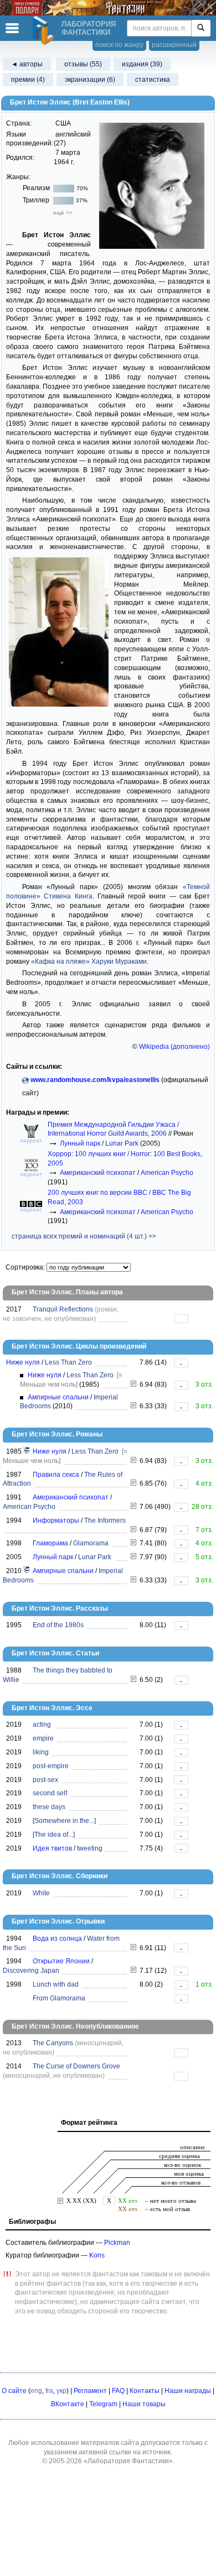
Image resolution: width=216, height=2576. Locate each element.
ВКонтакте (68, 2404)
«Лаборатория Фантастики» (128, 2461)
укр (61, 2391)
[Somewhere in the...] (64, 1821)
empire (43, 1738)
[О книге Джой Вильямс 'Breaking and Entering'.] (133, 1680)
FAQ (118, 2391)
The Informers (105, 1520)
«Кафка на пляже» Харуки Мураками (89, 962)
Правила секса (56, 1475)
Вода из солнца (57, 1938)
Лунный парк (80, 1143)
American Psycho (167, 1173)
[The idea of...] (54, 1835)
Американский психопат (98, 1173)
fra (49, 2391)
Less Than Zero (68, 1362)
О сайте (14, 2391)
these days (49, 1807)
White (41, 1893)
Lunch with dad (56, 1984)
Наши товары (144, 2404)
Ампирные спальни (58, 1397)
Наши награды (188, 2391)
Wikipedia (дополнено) (174, 1047)
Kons (97, 2255)
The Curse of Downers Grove (76, 2066)
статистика (153, 80)
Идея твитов (52, 1848)
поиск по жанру (119, 45)
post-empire (51, 1766)
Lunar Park (122, 1143)
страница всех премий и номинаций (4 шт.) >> (84, 1236)
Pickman (117, 2243)
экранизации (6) (90, 80)
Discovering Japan (31, 1971)
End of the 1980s (58, 1625)
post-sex (45, 1780)
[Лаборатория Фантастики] (45, 30)
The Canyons (53, 2043)
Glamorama (91, 1543)
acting (42, 1725)
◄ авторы (27, 64)
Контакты (145, 2391)
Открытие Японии (61, 1961)
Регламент (90, 2391)
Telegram (103, 2404)
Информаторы (56, 1520)
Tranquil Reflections (63, 1309)
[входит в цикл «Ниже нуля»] (27, 1451)
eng (36, 2391)
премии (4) (28, 80)
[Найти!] (201, 28)
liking (41, 1752)
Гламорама (50, 1543)
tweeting (90, 1848)
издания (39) (142, 64)
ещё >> (63, 213)
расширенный (174, 45)
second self (50, 1793)
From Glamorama (59, 1998)
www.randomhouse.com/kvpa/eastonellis (95, 1080)
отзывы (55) (83, 64)
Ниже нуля (23, 1362)
